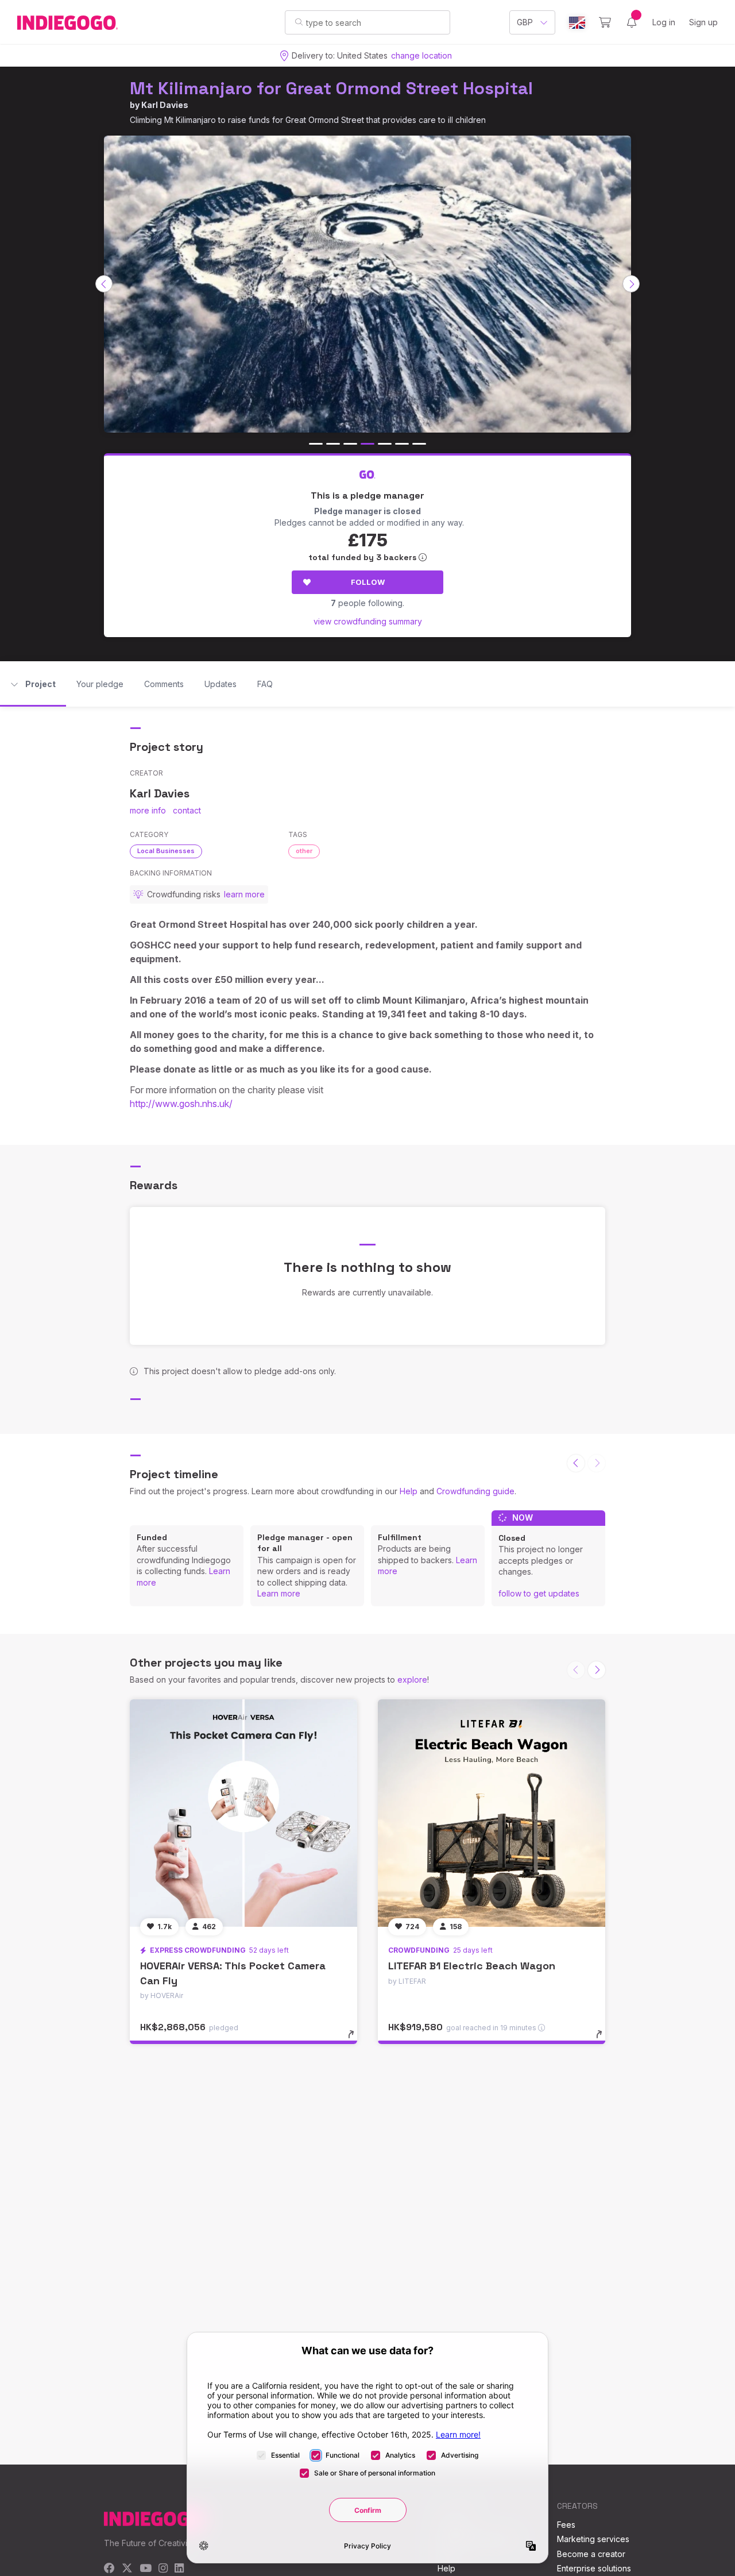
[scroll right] (631, 284)
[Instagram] (163, 2569)
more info (148, 810)
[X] (127, 2569)
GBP (525, 22)
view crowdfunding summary (368, 621)
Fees (566, 2525)
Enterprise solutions (594, 2568)
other (304, 851)
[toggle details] (356, 2040)
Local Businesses (166, 851)
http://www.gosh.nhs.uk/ (181, 1104)
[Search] (299, 22)
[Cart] (605, 22)
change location (421, 55)
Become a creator (591, 2554)
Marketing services (593, 2539)
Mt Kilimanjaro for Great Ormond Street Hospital (331, 88)
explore (412, 1680)
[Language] (577, 23)
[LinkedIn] (179, 2569)
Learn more (279, 1593)
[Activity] (632, 22)
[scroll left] (104, 284)
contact (187, 810)
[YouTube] (146, 2569)
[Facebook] (109, 2569)
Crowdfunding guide (475, 1491)
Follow (368, 582)
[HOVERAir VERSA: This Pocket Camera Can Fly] (243, 1813)
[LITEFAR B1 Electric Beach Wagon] (492, 1813)
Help (409, 1491)
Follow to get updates (539, 1593)
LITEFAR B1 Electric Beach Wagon (472, 1966)
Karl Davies (165, 105)
